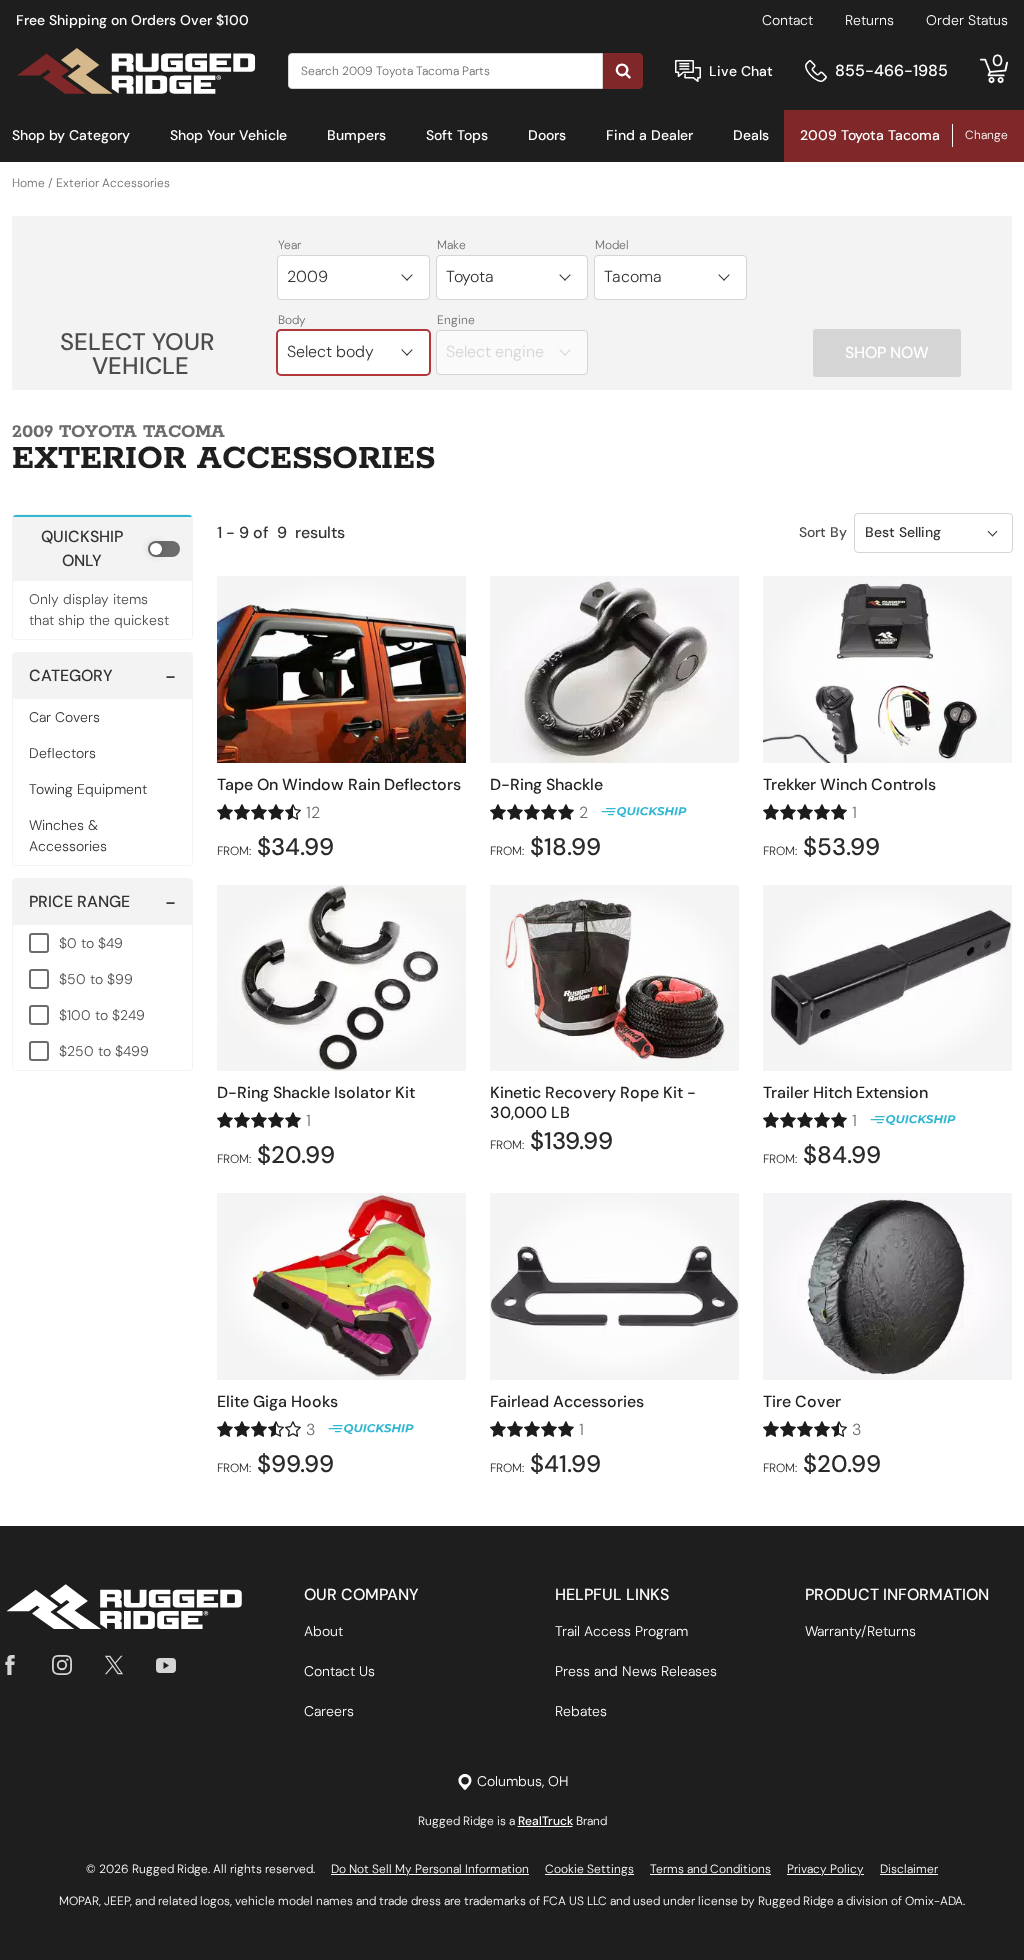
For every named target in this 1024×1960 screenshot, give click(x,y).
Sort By (823, 532)
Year (289, 245)
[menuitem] (71, 136)
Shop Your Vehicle (228, 135)
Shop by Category (71, 135)
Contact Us (339, 1671)
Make (451, 245)
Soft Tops (457, 135)
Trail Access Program (621, 1631)
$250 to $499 (104, 1051)
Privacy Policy (825, 1869)
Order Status (967, 20)
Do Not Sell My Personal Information (430, 1869)
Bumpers (356, 135)
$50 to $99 (96, 979)
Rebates (581, 1711)
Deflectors (62, 753)
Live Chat (741, 71)
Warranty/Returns (860, 1631)
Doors (547, 135)
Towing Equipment (88, 789)
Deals (751, 135)
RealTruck (545, 1821)
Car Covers (64, 717)
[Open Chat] (688, 71)
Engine (456, 320)
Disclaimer (909, 1869)
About (323, 1631)
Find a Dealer (649, 135)
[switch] (102, 548)
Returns (869, 20)
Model (612, 245)
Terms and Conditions (710, 1869)
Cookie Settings (589, 1869)
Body (292, 320)
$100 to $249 (102, 1015)
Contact (787, 20)
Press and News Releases (636, 1671)
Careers (329, 1711)
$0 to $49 (91, 943)
